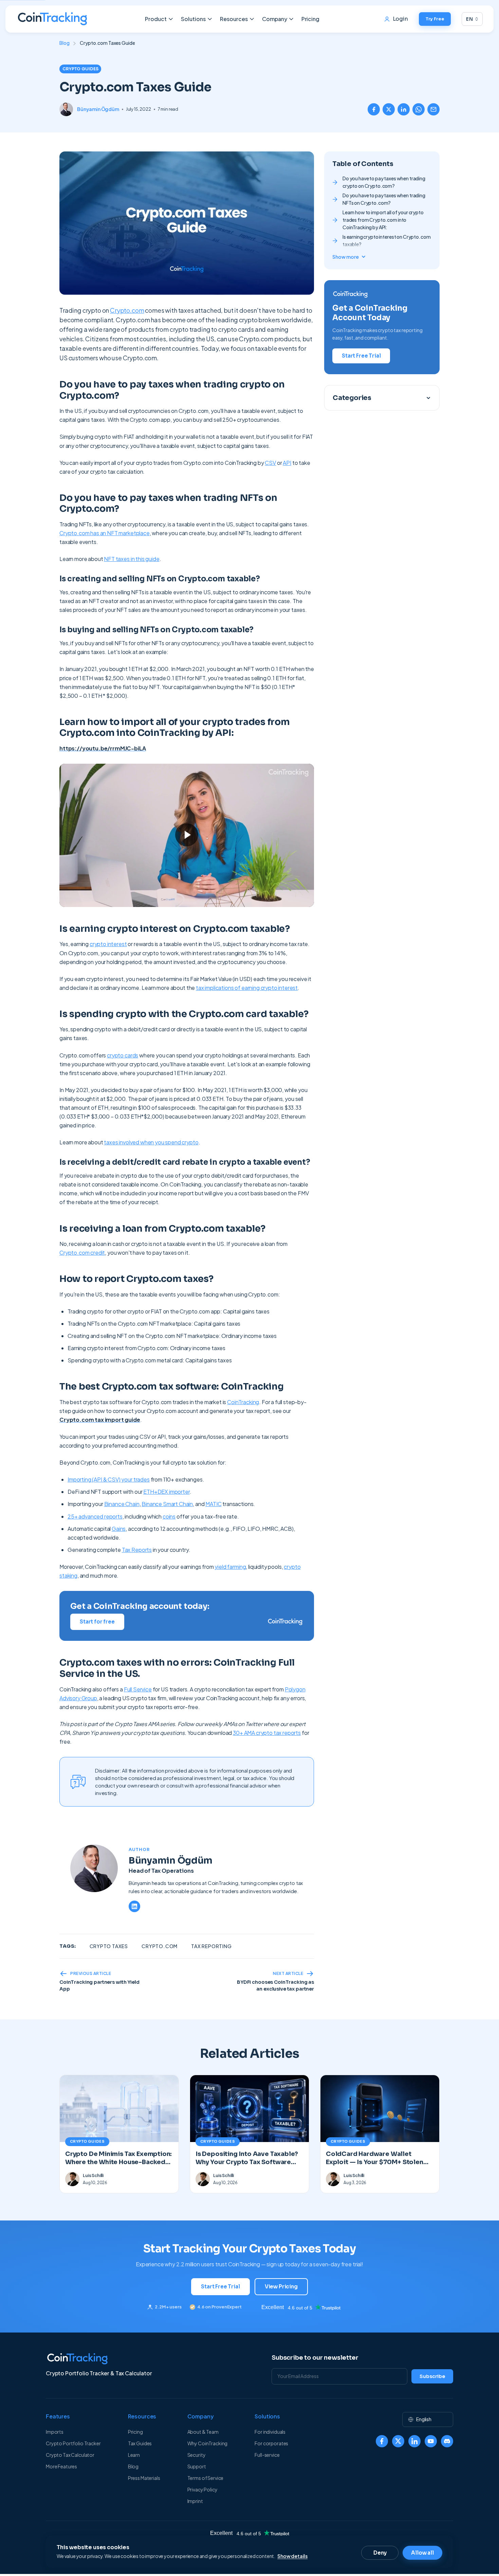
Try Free (435, 19)
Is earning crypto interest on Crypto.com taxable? (386, 240)
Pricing (310, 19)
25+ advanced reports (95, 1516)
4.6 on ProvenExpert (219, 2307)
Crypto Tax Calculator (70, 2455)
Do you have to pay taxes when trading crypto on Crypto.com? (384, 182)
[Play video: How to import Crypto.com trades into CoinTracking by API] (187, 835)
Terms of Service (206, 2478)
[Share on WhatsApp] (419, 109)
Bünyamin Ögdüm (98, 109)
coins (169, 1516)
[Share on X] (389, 109)
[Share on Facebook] (374, 109)
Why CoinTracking (208, 2443)
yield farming (230, 1567)
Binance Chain (122, 1504)
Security (197, 2455)
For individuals (270, 2432)
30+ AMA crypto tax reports (267, 1733)
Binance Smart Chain (167, 1504)
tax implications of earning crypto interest (247, 988)
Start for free (97, 1622)
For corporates (271, 2443)
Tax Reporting (211, 1946)
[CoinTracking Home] (52, 19)
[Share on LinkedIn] (404, 109)
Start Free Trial (361, 356)
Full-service (267, 2455)
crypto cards (123, 1055)
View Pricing (281, 2287)
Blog (64, 43)
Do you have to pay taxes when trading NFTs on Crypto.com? (384, 199)
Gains (119, 1529)
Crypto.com (127, 310)
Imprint (195, 2501)
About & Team (203, 2432)
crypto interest (108, 944)
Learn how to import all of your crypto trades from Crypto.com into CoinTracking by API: (383, 220)
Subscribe (432, 2376)
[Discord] (447, 2441)
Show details (292, 2556)
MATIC (213, 1504)
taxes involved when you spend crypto (151, 1142)
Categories (352, 398)
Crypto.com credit (82, 1253)
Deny (380, 2553)
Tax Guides (140, 2443)
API (287, 463)
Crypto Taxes (109, 1946)
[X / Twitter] (398, 2441)
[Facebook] (382, 2441)
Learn (134, 2455)
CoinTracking (243, 1402)
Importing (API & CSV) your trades (109, 1479)
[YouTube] (431, 2441)
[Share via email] (433, 109)
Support (197, 2466)
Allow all (422, 2553)
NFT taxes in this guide (132, 559)
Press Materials (144, 2478)
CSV (270, 463)
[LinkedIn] (134, 1906)
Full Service (138, 1689)
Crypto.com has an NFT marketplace (105, 533)
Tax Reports (137, 1550)
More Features (61, 2466)
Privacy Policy (202, 2489)
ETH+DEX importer (166, 1492)
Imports (55, 2432)
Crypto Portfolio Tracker (73, 2443)
